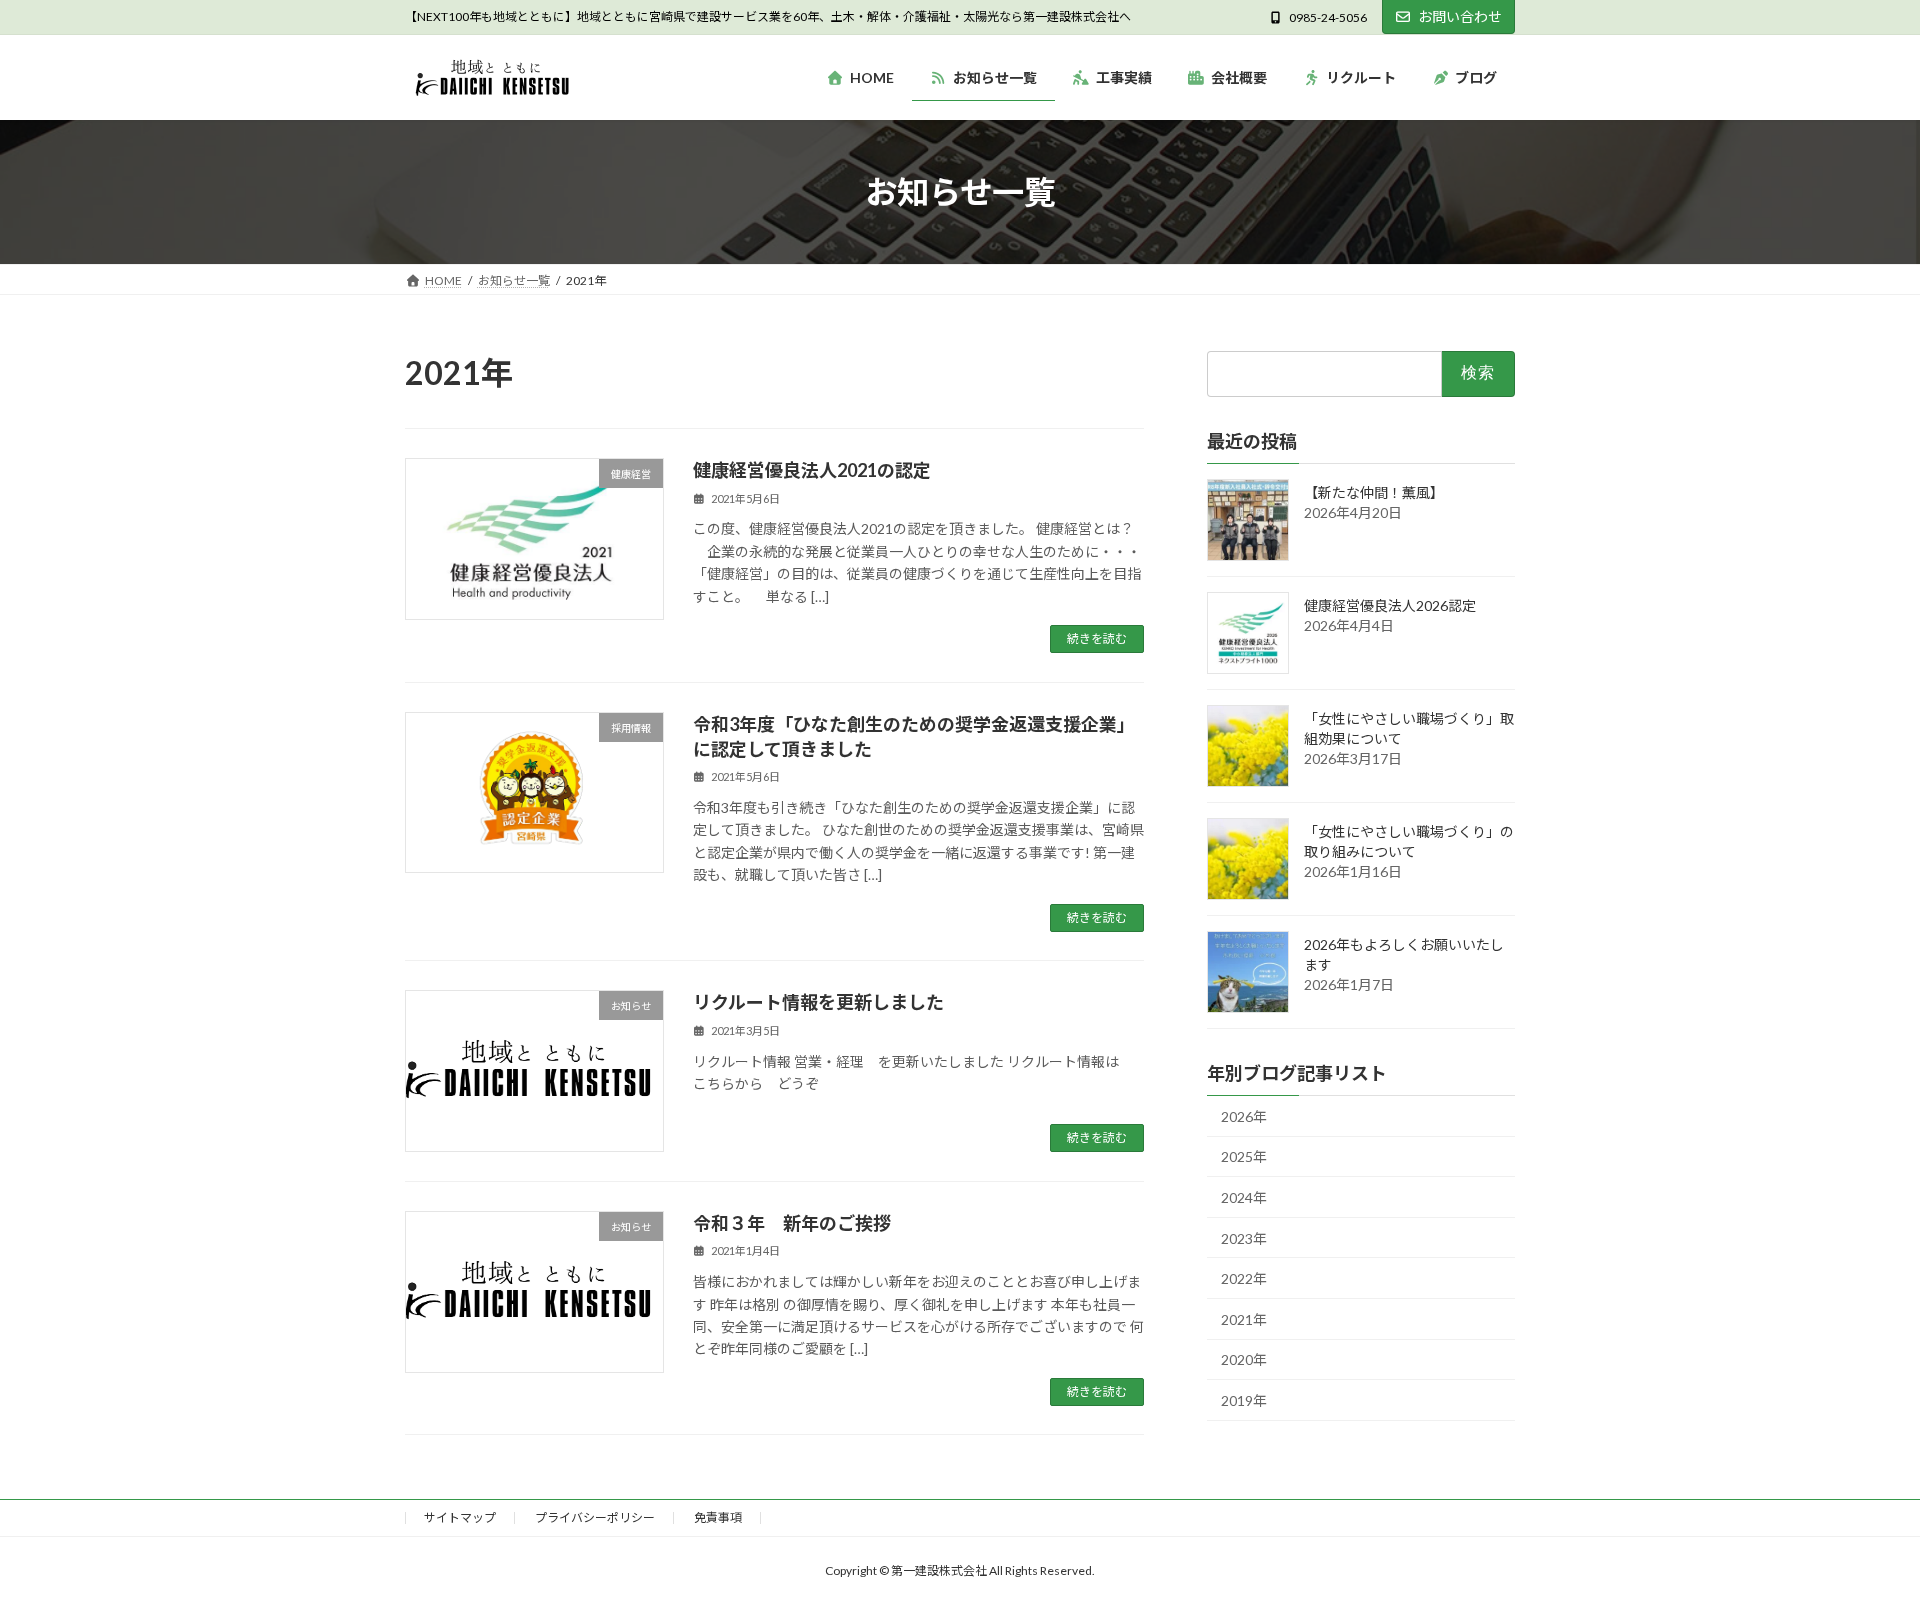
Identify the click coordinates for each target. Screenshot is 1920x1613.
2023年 (1244, 1238)
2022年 (1244, 1279)
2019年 (1244, 1400)
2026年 (1244, 1116)
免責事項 (718, 1517)
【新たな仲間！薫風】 (1374, 492)
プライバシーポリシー (595, 1517)
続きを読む (1097, 638)
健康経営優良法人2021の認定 (812, 470)
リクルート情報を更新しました (818, 1002)
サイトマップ (460, 1517)
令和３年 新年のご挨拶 (792, 1223)
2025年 (1244, 1157)
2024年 (1244, 1197)
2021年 (1244, 1319)
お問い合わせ (1460, 16)
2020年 (1244, 1360)
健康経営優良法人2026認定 (1390, 605)
